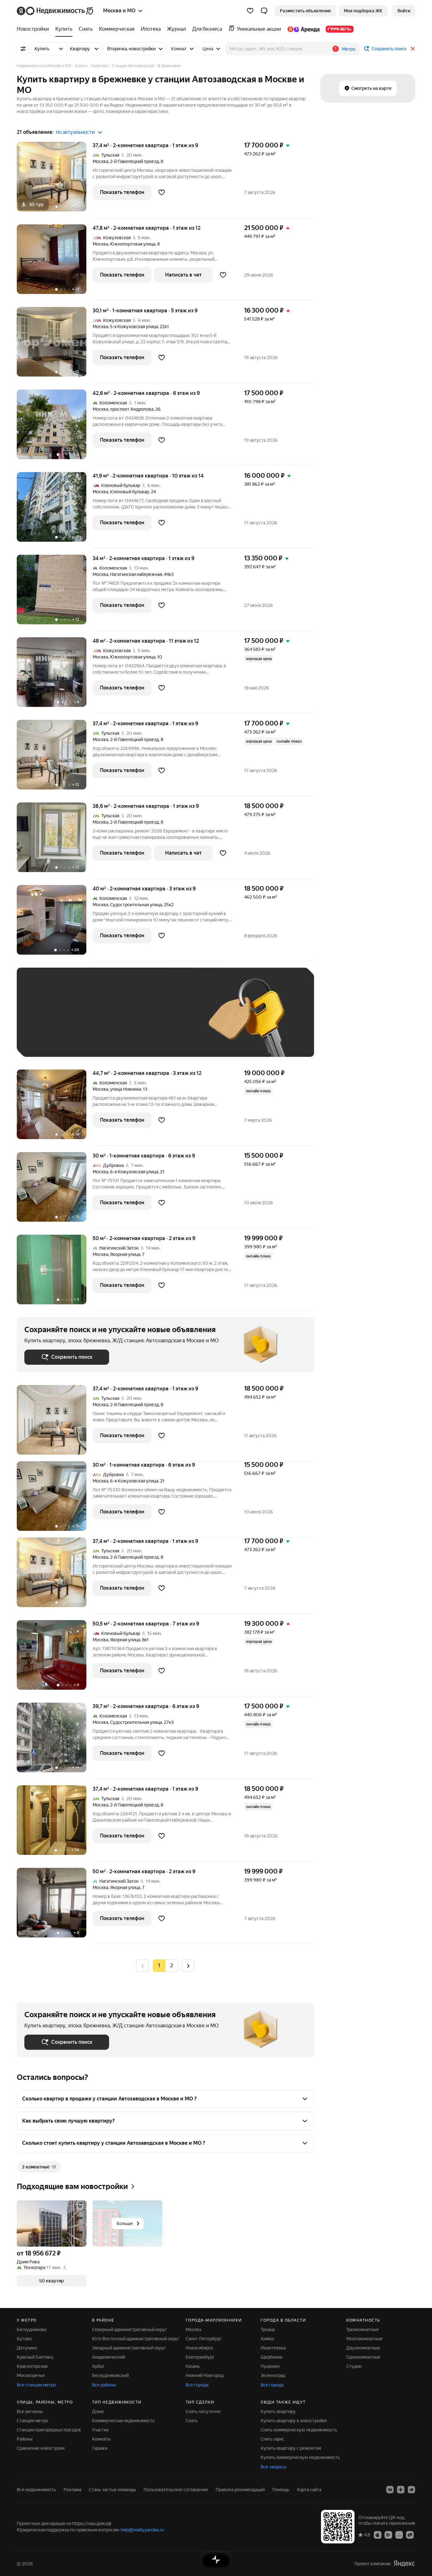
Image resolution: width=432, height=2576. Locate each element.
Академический (108, 2357)
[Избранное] (250, 11)
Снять (192, 2421)
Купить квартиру (278, 2411)
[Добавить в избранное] (162, 192)
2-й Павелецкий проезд (134, 161)
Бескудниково (32, 2330)
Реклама (72, 2490)
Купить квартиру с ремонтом (291, 2448)
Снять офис (272, 2439)
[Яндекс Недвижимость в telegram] (411, 2490)
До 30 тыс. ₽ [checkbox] (45, 1022)
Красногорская (32, 2366)
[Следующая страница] (188, 1965)
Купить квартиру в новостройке (294, 2421)
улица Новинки (126, 1089)
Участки (100, 2430)
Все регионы (30, 2411)
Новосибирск (199, 2348)
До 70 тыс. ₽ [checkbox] (128, 1022)
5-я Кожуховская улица (134, 327)
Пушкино (270, 2366)
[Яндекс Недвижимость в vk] (390, 2490)
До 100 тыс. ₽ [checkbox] (171, 1022)
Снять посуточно (203, 2411)
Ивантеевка (273, 2348)
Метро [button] (349, 49)
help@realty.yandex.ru (142, 2530)
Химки (267, 2339)
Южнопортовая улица (133, 244)
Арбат (98, 2366)
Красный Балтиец (35, 2357)
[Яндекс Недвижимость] (56, 11)
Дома (98, 2411)
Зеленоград (273, 2375)
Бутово (24, 2339)
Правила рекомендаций (240, 2490)
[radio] (172, 1966)
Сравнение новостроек (41, 2448)
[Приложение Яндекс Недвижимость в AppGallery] (399, 2535)
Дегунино (27, 2348)
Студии (354, 2366)
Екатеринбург (200, 2357)
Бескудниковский (110, 2375)
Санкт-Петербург (204, 2339)
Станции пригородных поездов (49, 2430)
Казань (193, 2366)
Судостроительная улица (136, 905)
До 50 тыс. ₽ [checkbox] (86, 1022)
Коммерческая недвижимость (123, 2421)
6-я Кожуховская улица (134, 1172)
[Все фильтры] (23, 49)
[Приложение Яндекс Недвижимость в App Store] (378, 2535)
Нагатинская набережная (136, 574)
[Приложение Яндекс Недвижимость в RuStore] (410, 2535)
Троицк (268, 2330)
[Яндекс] (404, 2564)
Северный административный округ (130, 2330)
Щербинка (271, 2357)
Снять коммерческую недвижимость (299, 2430)
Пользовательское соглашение (176, 2490)
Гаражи (100, 2448)
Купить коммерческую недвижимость (300, 2457)
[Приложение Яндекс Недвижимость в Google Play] (388, 2535)
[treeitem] (34, 29)
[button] (264, 11)
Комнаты (101, 2439)
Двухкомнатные (363, 2348)
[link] (404, 11)
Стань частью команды (112, 2490)
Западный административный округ (129, 2348)
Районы (25, 2439)
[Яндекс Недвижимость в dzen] (401, 2490)
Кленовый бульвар (130, 492)
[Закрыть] (413, 49)
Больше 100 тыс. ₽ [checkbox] (52, 1040)
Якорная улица (125, 1254)
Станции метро (32, 2421)
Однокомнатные (363, 2357)
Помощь (281, 2490)
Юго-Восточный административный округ (136, 2339)
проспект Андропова (132, 409)
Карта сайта (309, 2490)
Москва (100, 161)
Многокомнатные (364, 2339)
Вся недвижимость (36, 2490)
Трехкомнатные (363, 2330)
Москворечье (31, 2375)
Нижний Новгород (205, 2375)
